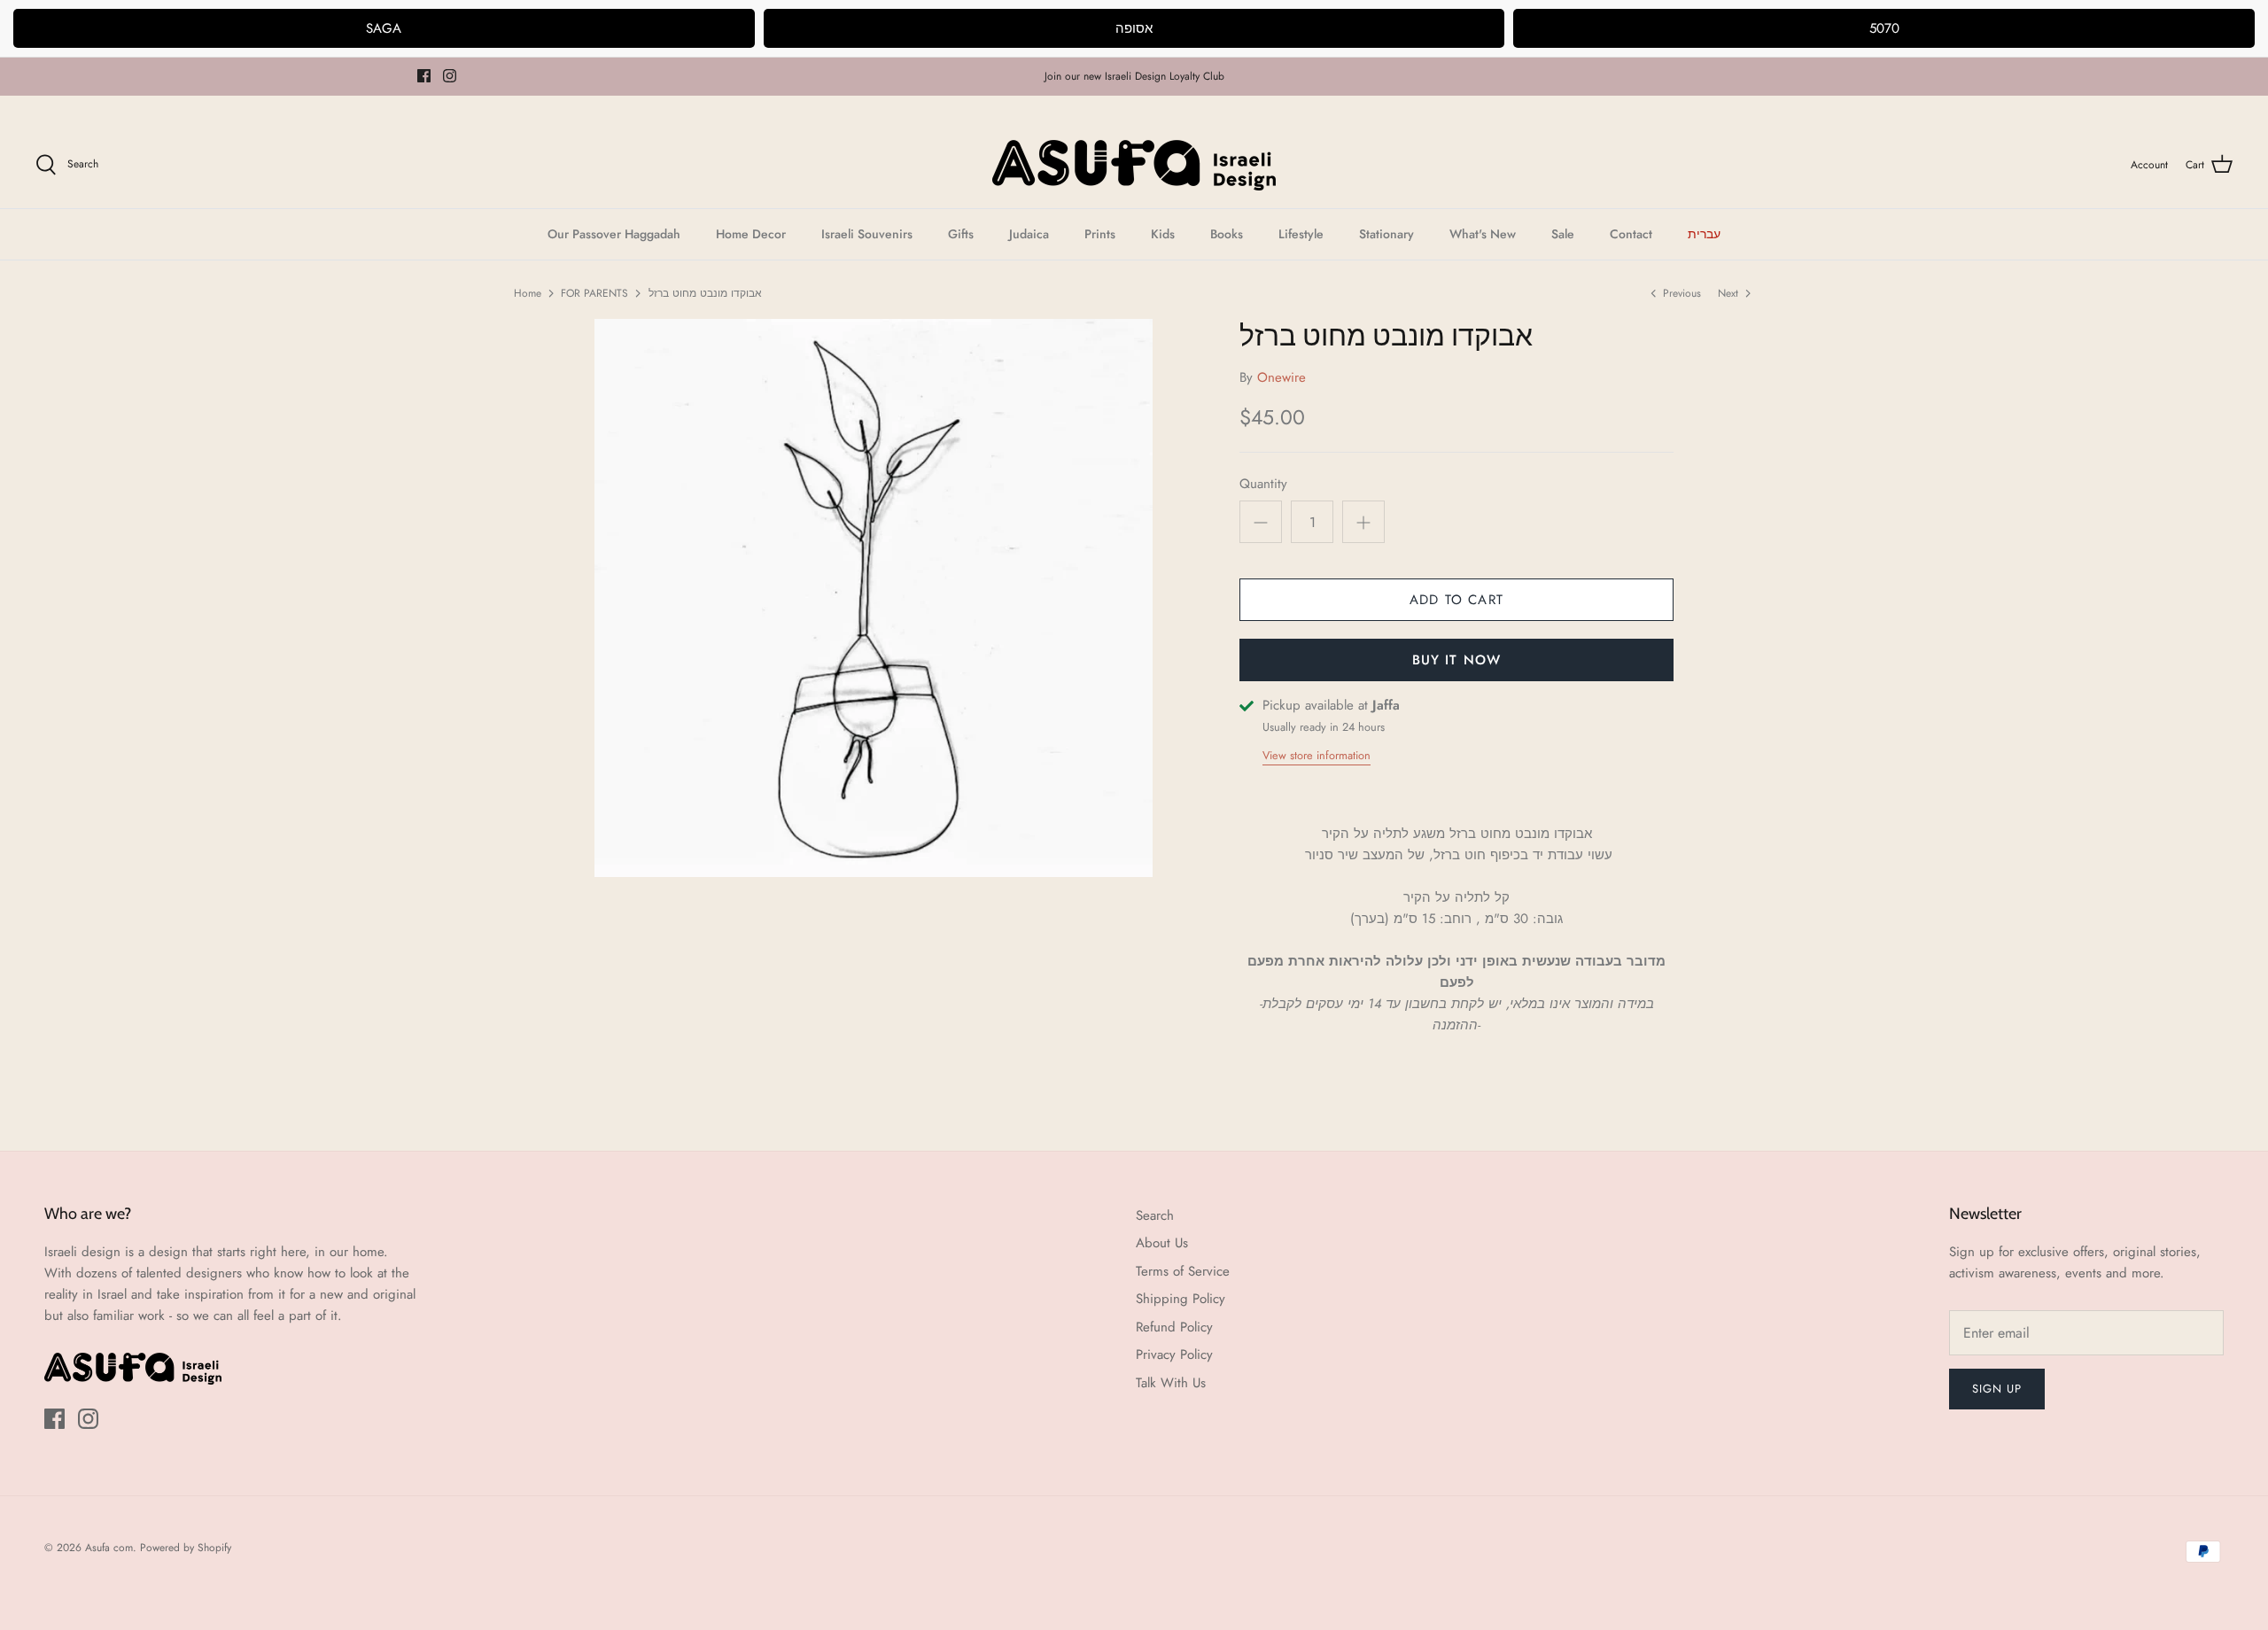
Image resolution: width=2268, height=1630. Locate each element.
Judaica (1029, 234)
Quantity (1263, 484)
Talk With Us (1171, 1383)
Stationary (1386, 234)
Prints (1100, 234)
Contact (1631, 234)
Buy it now (1457, 660)
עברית (1704, 234)
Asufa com (109, 1548)
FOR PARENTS (594, 293)
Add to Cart (1456, 600)
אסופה (1134, 28)
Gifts (961, 234)
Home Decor (751, 234)
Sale (1563, 234)
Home (528, 293)
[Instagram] (450, 76)
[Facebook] (424, 76)
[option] (874, 598)
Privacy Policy (1174, 1354)
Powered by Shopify (186, 1548)
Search (1155, 1215)
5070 (1884, 28)
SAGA (384, 28)
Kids (1163, 234)
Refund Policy (1174, 1327)
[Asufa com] (1134, 165)
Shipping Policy (1181, 1299)
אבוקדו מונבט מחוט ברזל (705, 293)
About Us (1162, 1243)
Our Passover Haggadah (614, 234)
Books (1227, 234)
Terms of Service (1183, 1271)
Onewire (1282, 377)
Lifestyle (1301, 234)
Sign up (1997, 1389)
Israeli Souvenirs (867, 234)
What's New (1483, 234)
